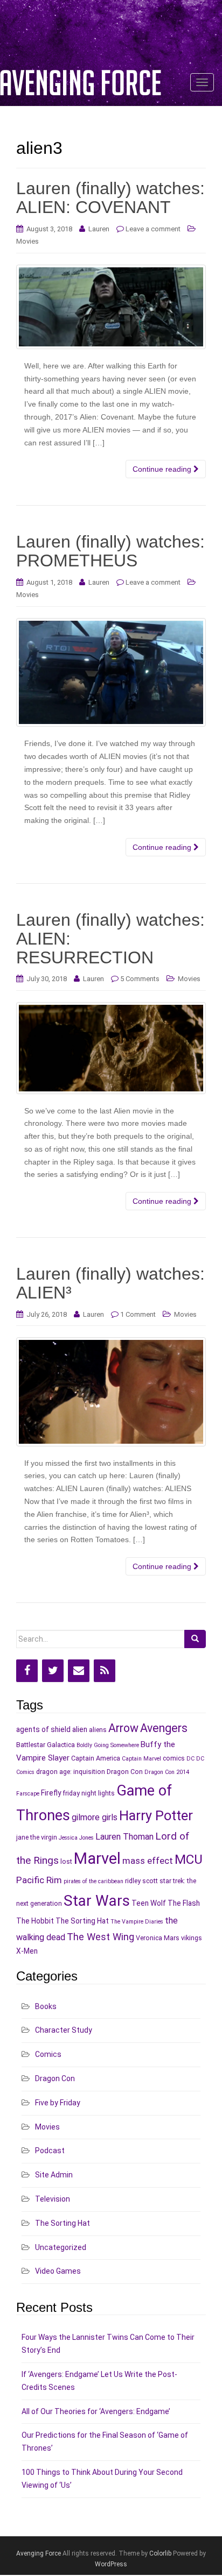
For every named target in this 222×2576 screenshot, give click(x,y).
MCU (189, 1859)
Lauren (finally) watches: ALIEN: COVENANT (110, 198)
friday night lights (89, 1793)
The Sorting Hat (82, 1921)
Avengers (164, 1728)
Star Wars (97, 1901)
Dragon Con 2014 (167, 1772)
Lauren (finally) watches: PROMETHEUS (110, 551)
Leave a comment (153, 229)
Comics (48, 2054)
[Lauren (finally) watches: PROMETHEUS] (111, 672)
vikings (192, 1938)
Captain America (96, 1758)
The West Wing (100, 1937)
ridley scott (141, 1881)
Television (53, 2199)
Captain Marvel (141, 1759)
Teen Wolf (149, 1903)
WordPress (111, 2564)
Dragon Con (125, 1772)
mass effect (148, 1861)
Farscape (28, 1794)
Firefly (51, 1793)
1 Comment (138, 1314)
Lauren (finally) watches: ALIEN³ (110, 1283)
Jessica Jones (76, 1838)
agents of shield (43, 1729)
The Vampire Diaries (137, 1922)
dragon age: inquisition (71, 1772)
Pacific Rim (39, 1880)
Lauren (99, 229)
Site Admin (54, 2175)
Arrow (123, 1728)
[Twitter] (53, 1671)
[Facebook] (27, 1671)
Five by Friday (58, 2103)
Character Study (64, 2030)
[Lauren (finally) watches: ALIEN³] (111, 1392)
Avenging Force (39, 2553)
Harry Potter (156, 1815)
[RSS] (105, 1671)
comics (174, 1758)
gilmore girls (95, 1817)
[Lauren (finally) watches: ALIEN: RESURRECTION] (111, 1048)
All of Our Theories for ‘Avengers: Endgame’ (96, 2411)
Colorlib (160, 2553)
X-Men (27, 1951)
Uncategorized (61, 2247)
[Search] (195, 1639)
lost (66, 1861)
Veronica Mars (158, 1938)
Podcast (50, 2151)
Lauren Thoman (124, 1837)
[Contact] (79, 1671)
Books (46, 2006)
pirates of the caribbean (93, 1881)
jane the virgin (37, 1837)
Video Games (58, 2271)
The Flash (184, 1903)
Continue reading (163, 469)
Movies (27, 241)
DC (190, 1759)
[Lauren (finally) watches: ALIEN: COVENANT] (111, 307)
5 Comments (140, 979)
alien (80, 1729)
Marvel (97, 1858)
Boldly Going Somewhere (108, 1745)
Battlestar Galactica (46, 1745)
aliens (98, 1730)
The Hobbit (35, 1921)
